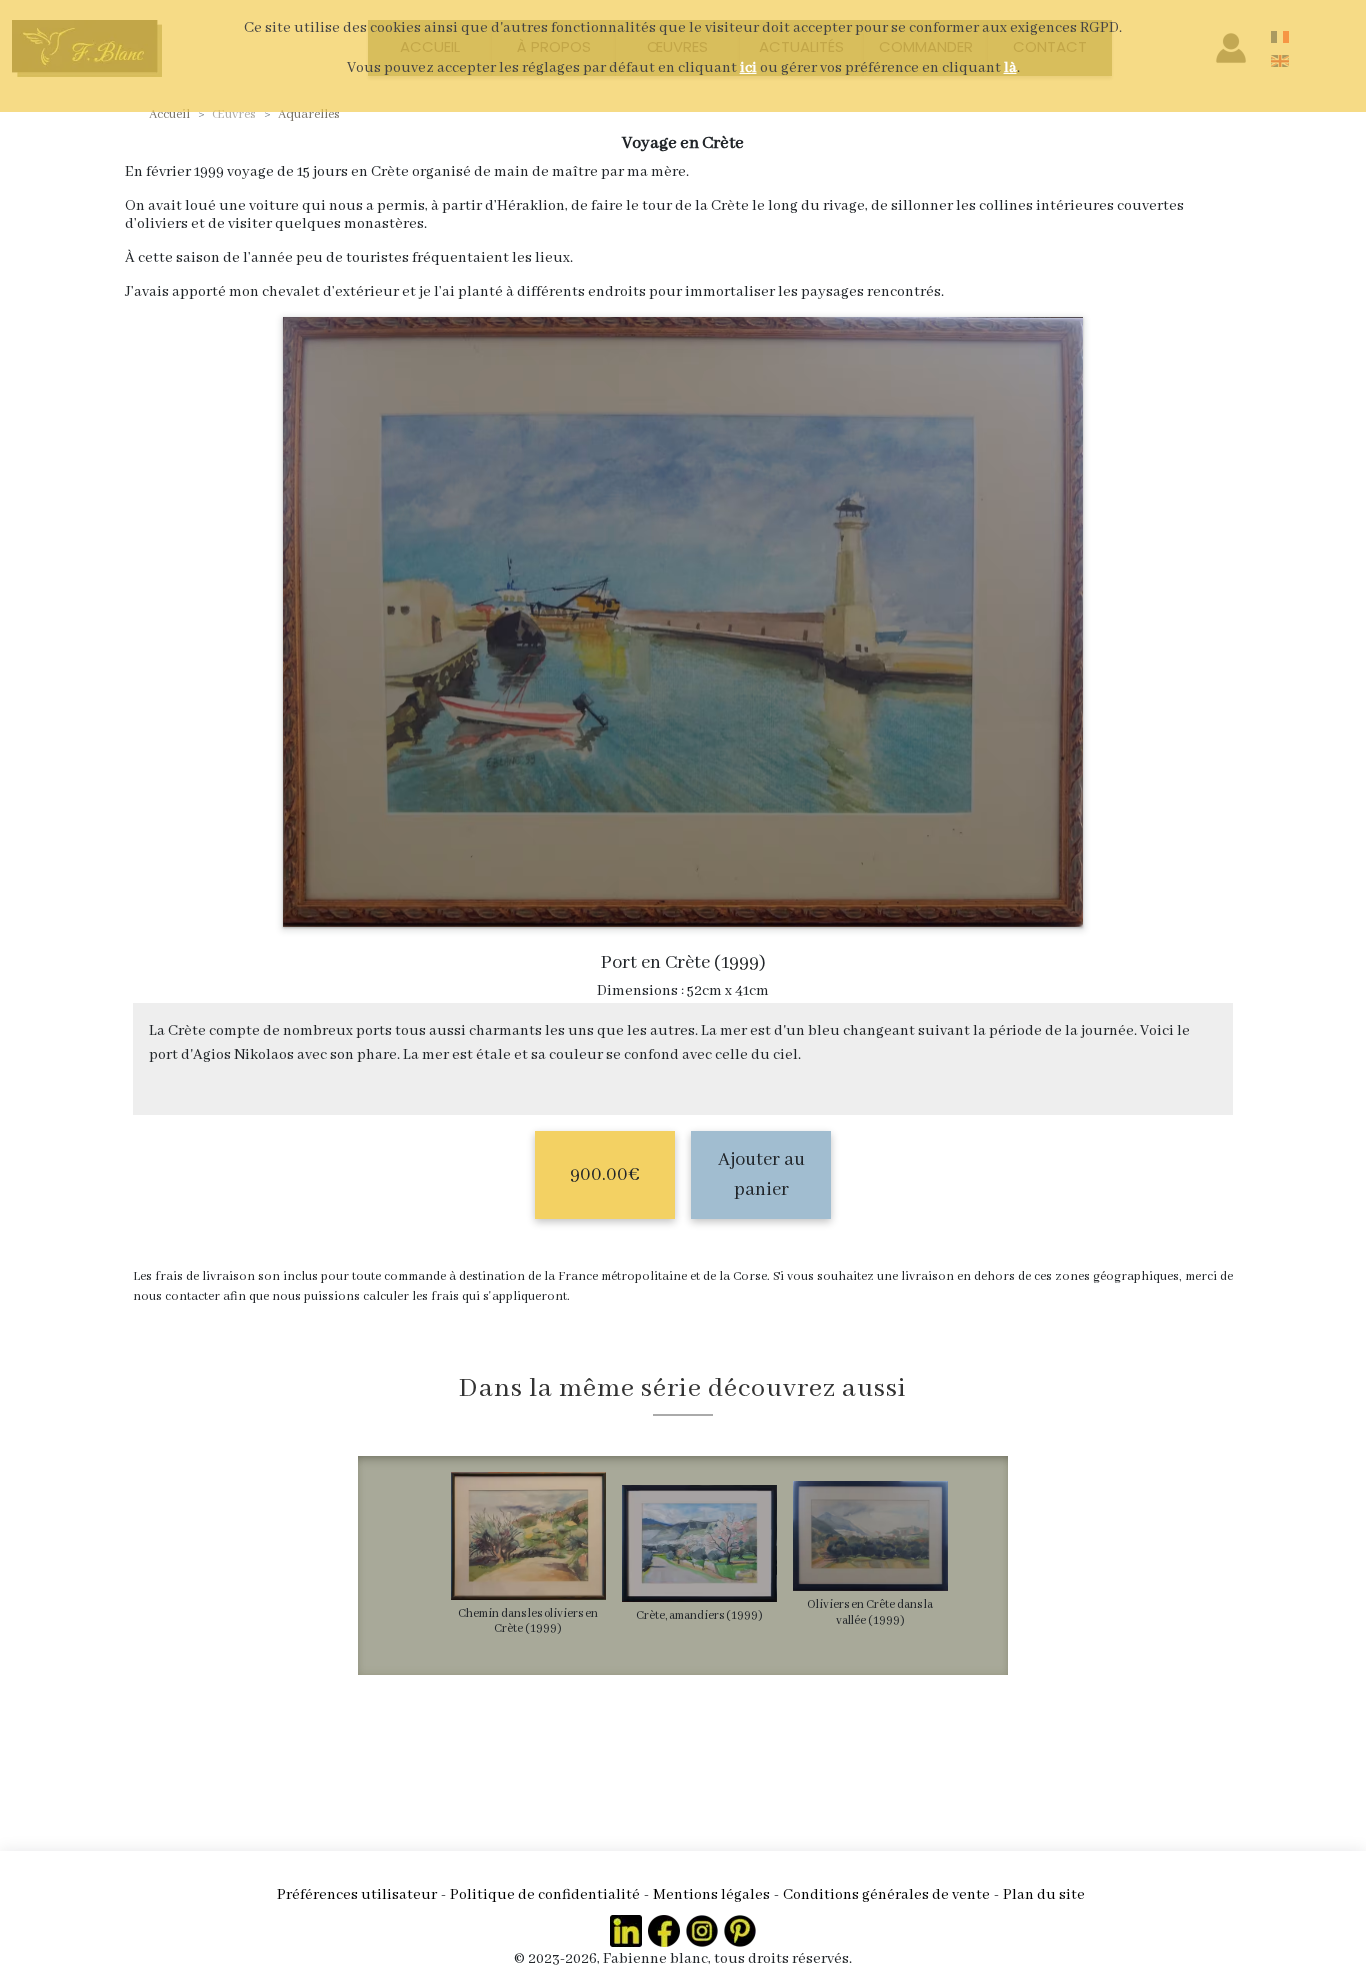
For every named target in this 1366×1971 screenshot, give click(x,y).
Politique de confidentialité (545, 1895)
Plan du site (1044, 1895)
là (1010, 68)
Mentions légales (711, 1895)
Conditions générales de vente (886, 1895)
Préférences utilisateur (357, 1895)
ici (748, 68)
